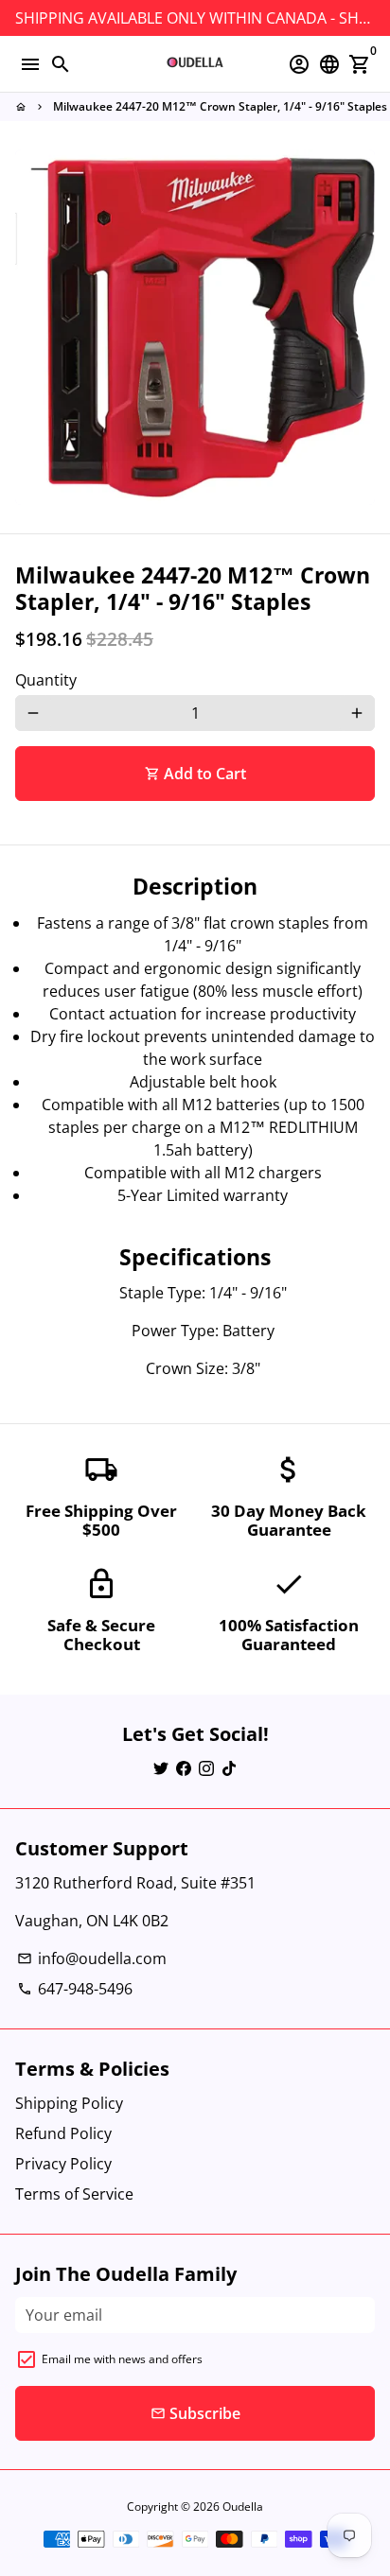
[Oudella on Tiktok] (229, 1768)
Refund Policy (63, 2133)
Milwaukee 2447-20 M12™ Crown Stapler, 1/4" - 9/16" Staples (220, 106)
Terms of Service (74, 2194)
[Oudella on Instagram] (206, 1768)
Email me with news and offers (122, 2359)
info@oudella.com (92, 1958)
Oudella (243, 2506)
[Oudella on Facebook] (184, 1768)
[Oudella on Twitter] (161, 1768)
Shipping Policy (69, 2103)
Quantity (46, 680)
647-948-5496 (75, 1989)
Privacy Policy (63, 2164)
